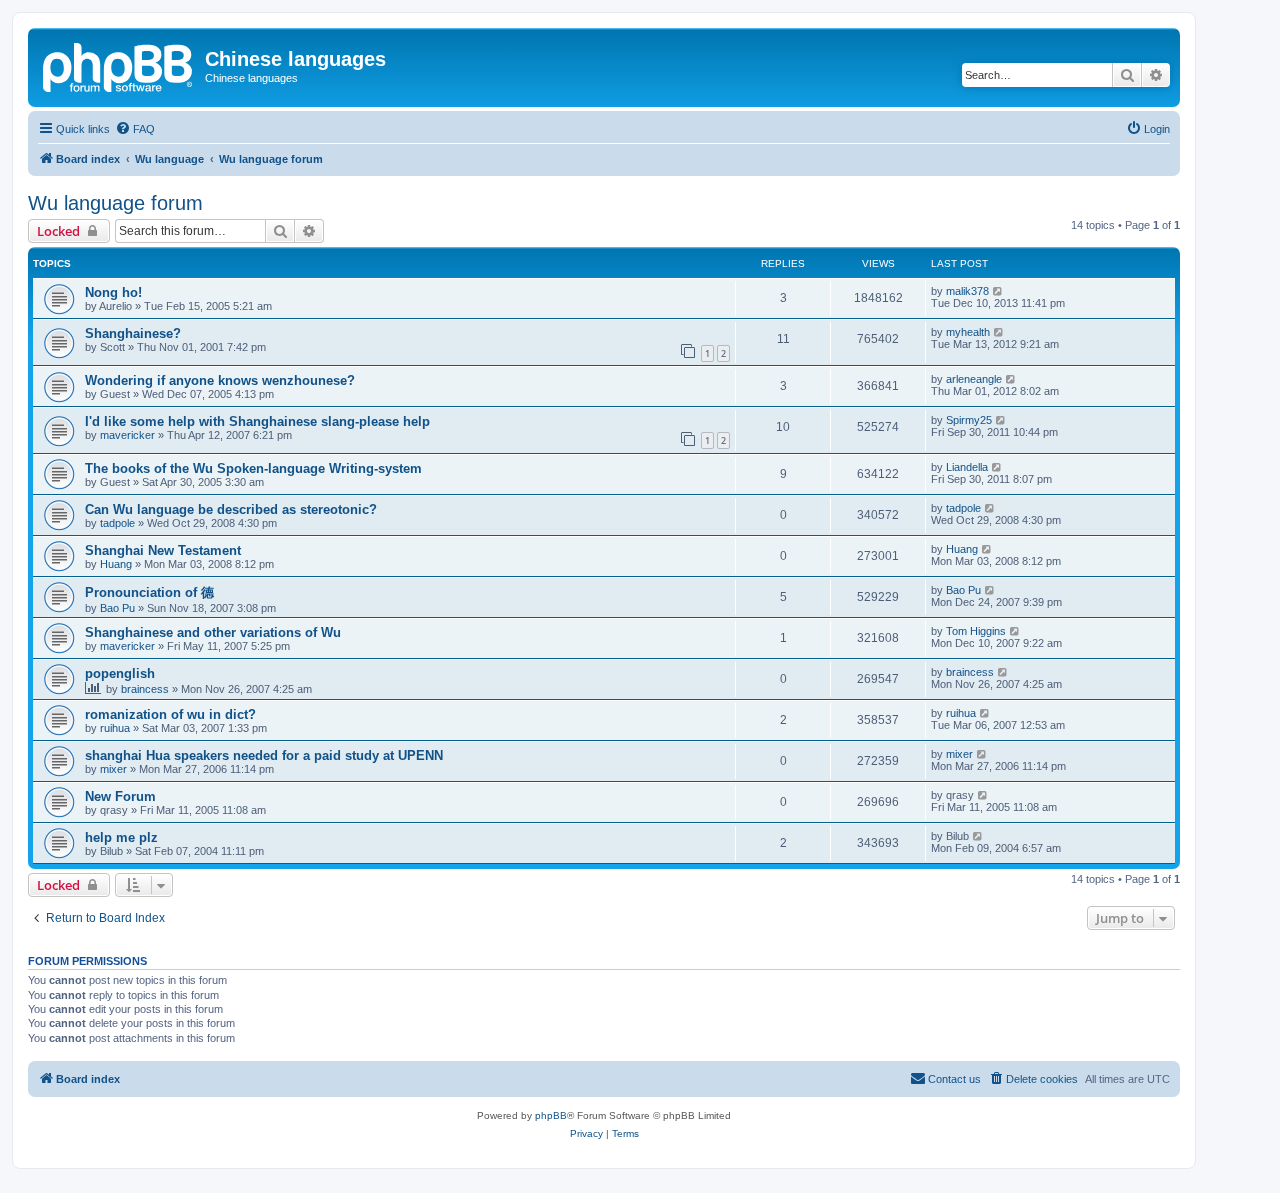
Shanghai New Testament (163, 550)
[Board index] (119, 65)
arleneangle (974, 379)
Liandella (967, 467)
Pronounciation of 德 (149, 592)
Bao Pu (117, 608)
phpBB (551, 1115)
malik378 (967, 291)
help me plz (121, 837)
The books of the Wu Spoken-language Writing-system (253, 468)
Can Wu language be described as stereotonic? (231, 509)
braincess (145, 689)
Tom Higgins (976, 631)
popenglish (120, 673)
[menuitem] (135, 129)
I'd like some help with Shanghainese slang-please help (257, 421)
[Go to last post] (998, 291)
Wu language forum (115, 203)
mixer (113, 769)
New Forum (120, 796)
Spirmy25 (969, 420)
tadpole (117, 523)
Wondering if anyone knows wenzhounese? (220, 380)
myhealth (968, 332)
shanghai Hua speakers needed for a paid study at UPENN (264, 755)
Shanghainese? (133, 333)
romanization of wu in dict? (170, 714)
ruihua (115, 728)
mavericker (127, 435)
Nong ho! (113, 292)
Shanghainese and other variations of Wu (213, 632)
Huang (116, 564)
